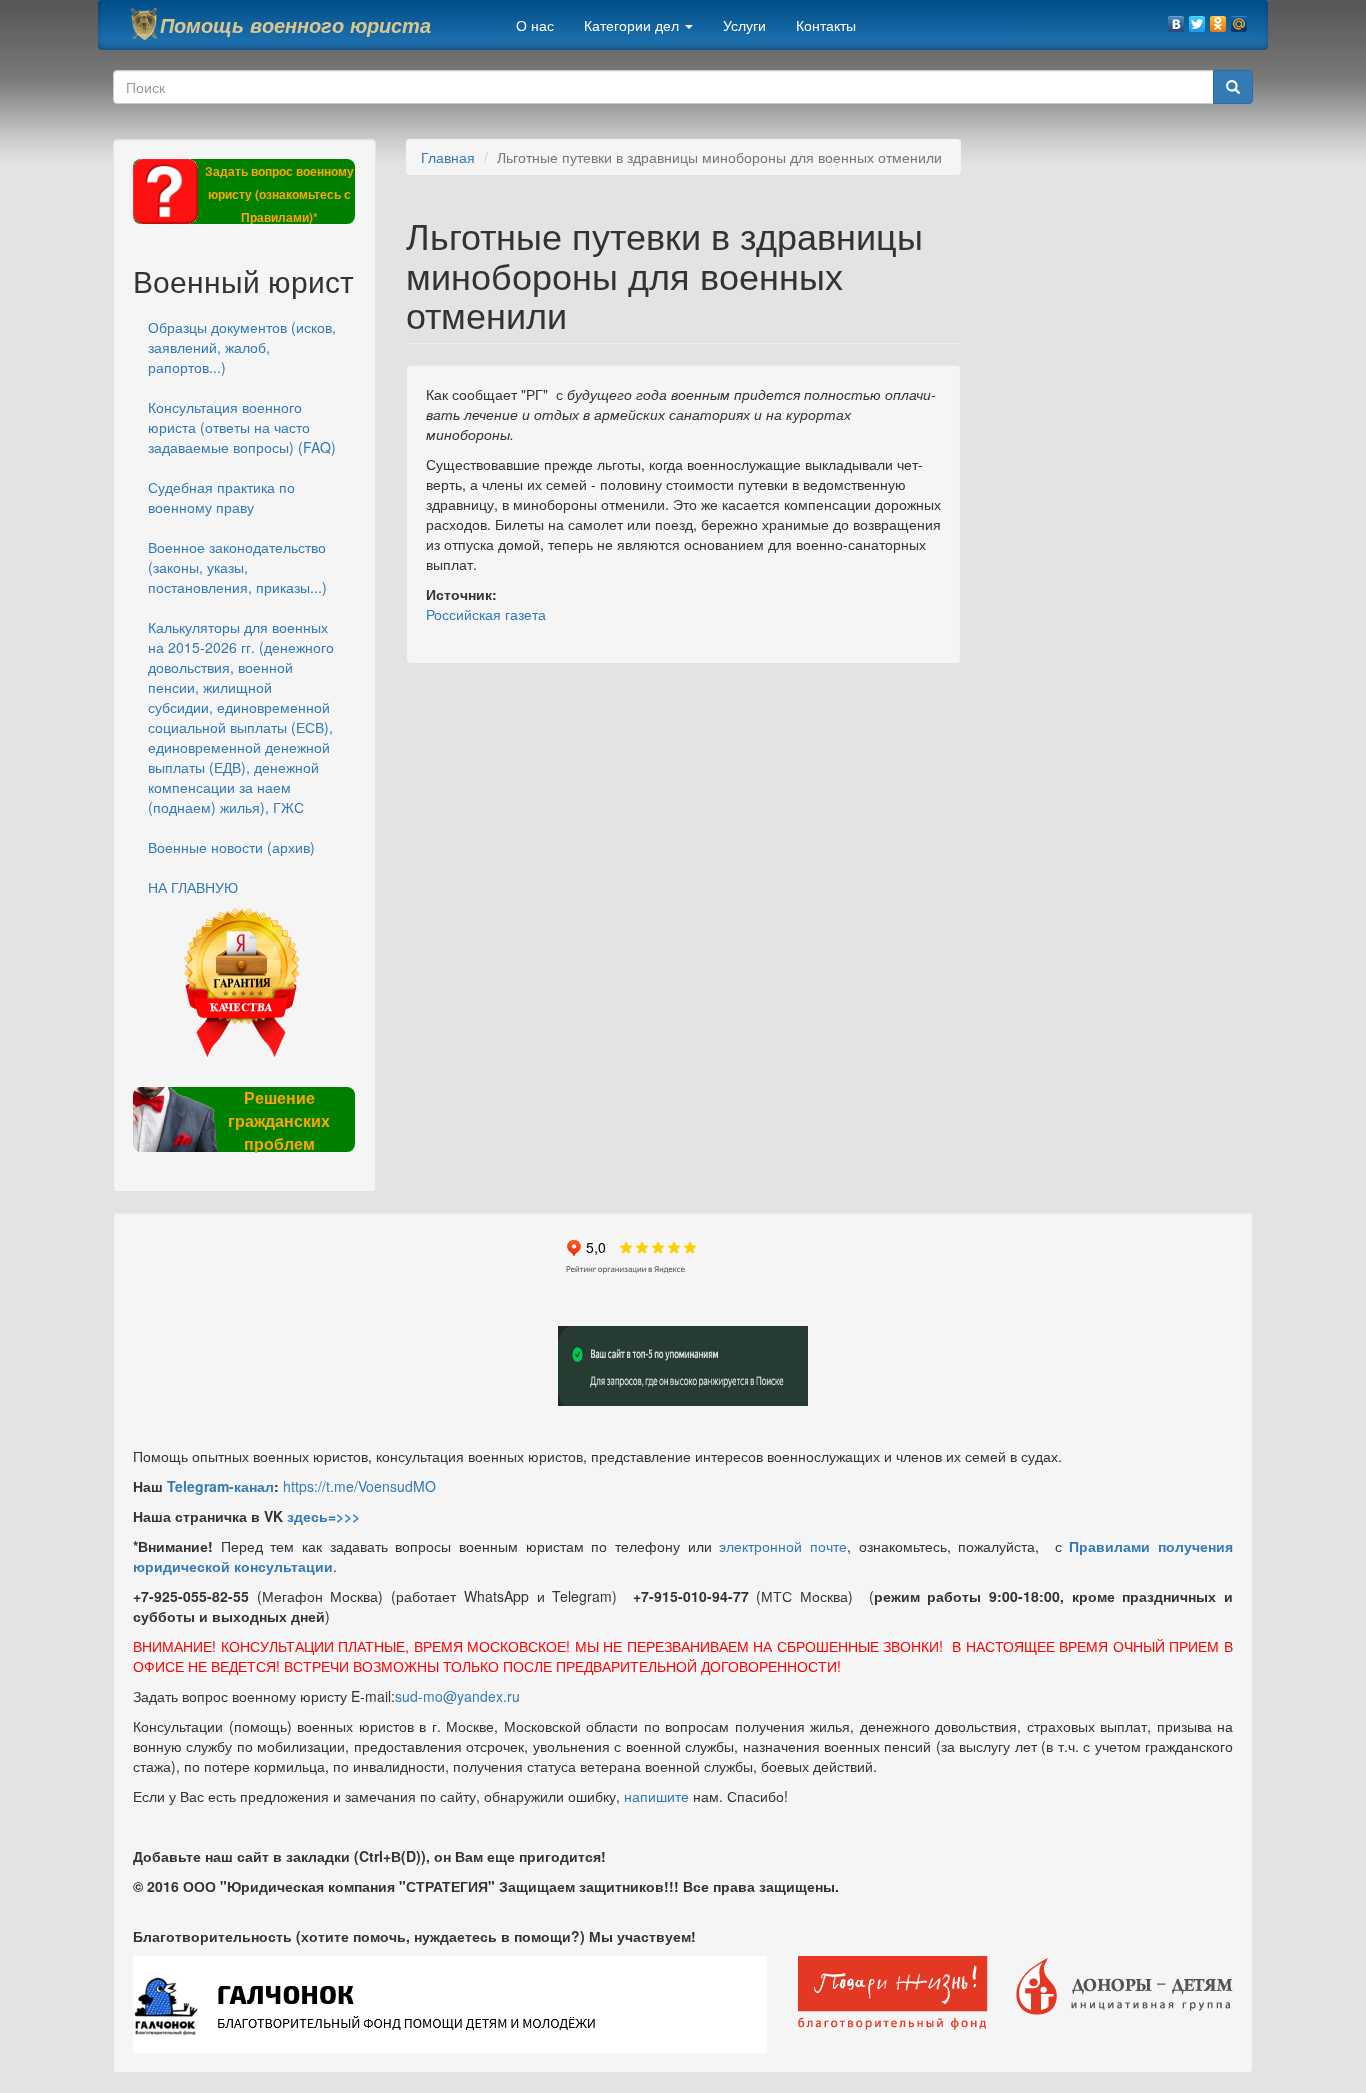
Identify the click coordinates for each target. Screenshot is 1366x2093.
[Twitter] (1197, 19)
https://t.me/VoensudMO (359, 1486)
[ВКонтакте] (1176, 19)
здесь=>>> (323, 1516)
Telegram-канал (220, 1486)
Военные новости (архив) (231, 847)
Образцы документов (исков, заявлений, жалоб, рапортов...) (242, 347)
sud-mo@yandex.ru (457, 1696)
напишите (656, 1796)
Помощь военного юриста (295, 25)
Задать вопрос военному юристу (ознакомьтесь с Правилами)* (279, 194)
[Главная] (144, 24)
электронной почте (783, 1546)
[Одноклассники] (1218, 19)
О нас (535, 25)
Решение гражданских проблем (279, 1120)
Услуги (744, 25)
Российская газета (486, 614)
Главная (448, 157)
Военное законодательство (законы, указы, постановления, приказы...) (237, 567)
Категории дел (633, 25)
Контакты (826, 25)
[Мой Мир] (1239, 19)
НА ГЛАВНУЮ (193, 887)
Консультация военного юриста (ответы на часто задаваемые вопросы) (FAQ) (242, 427)
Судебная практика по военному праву (221, 497)
